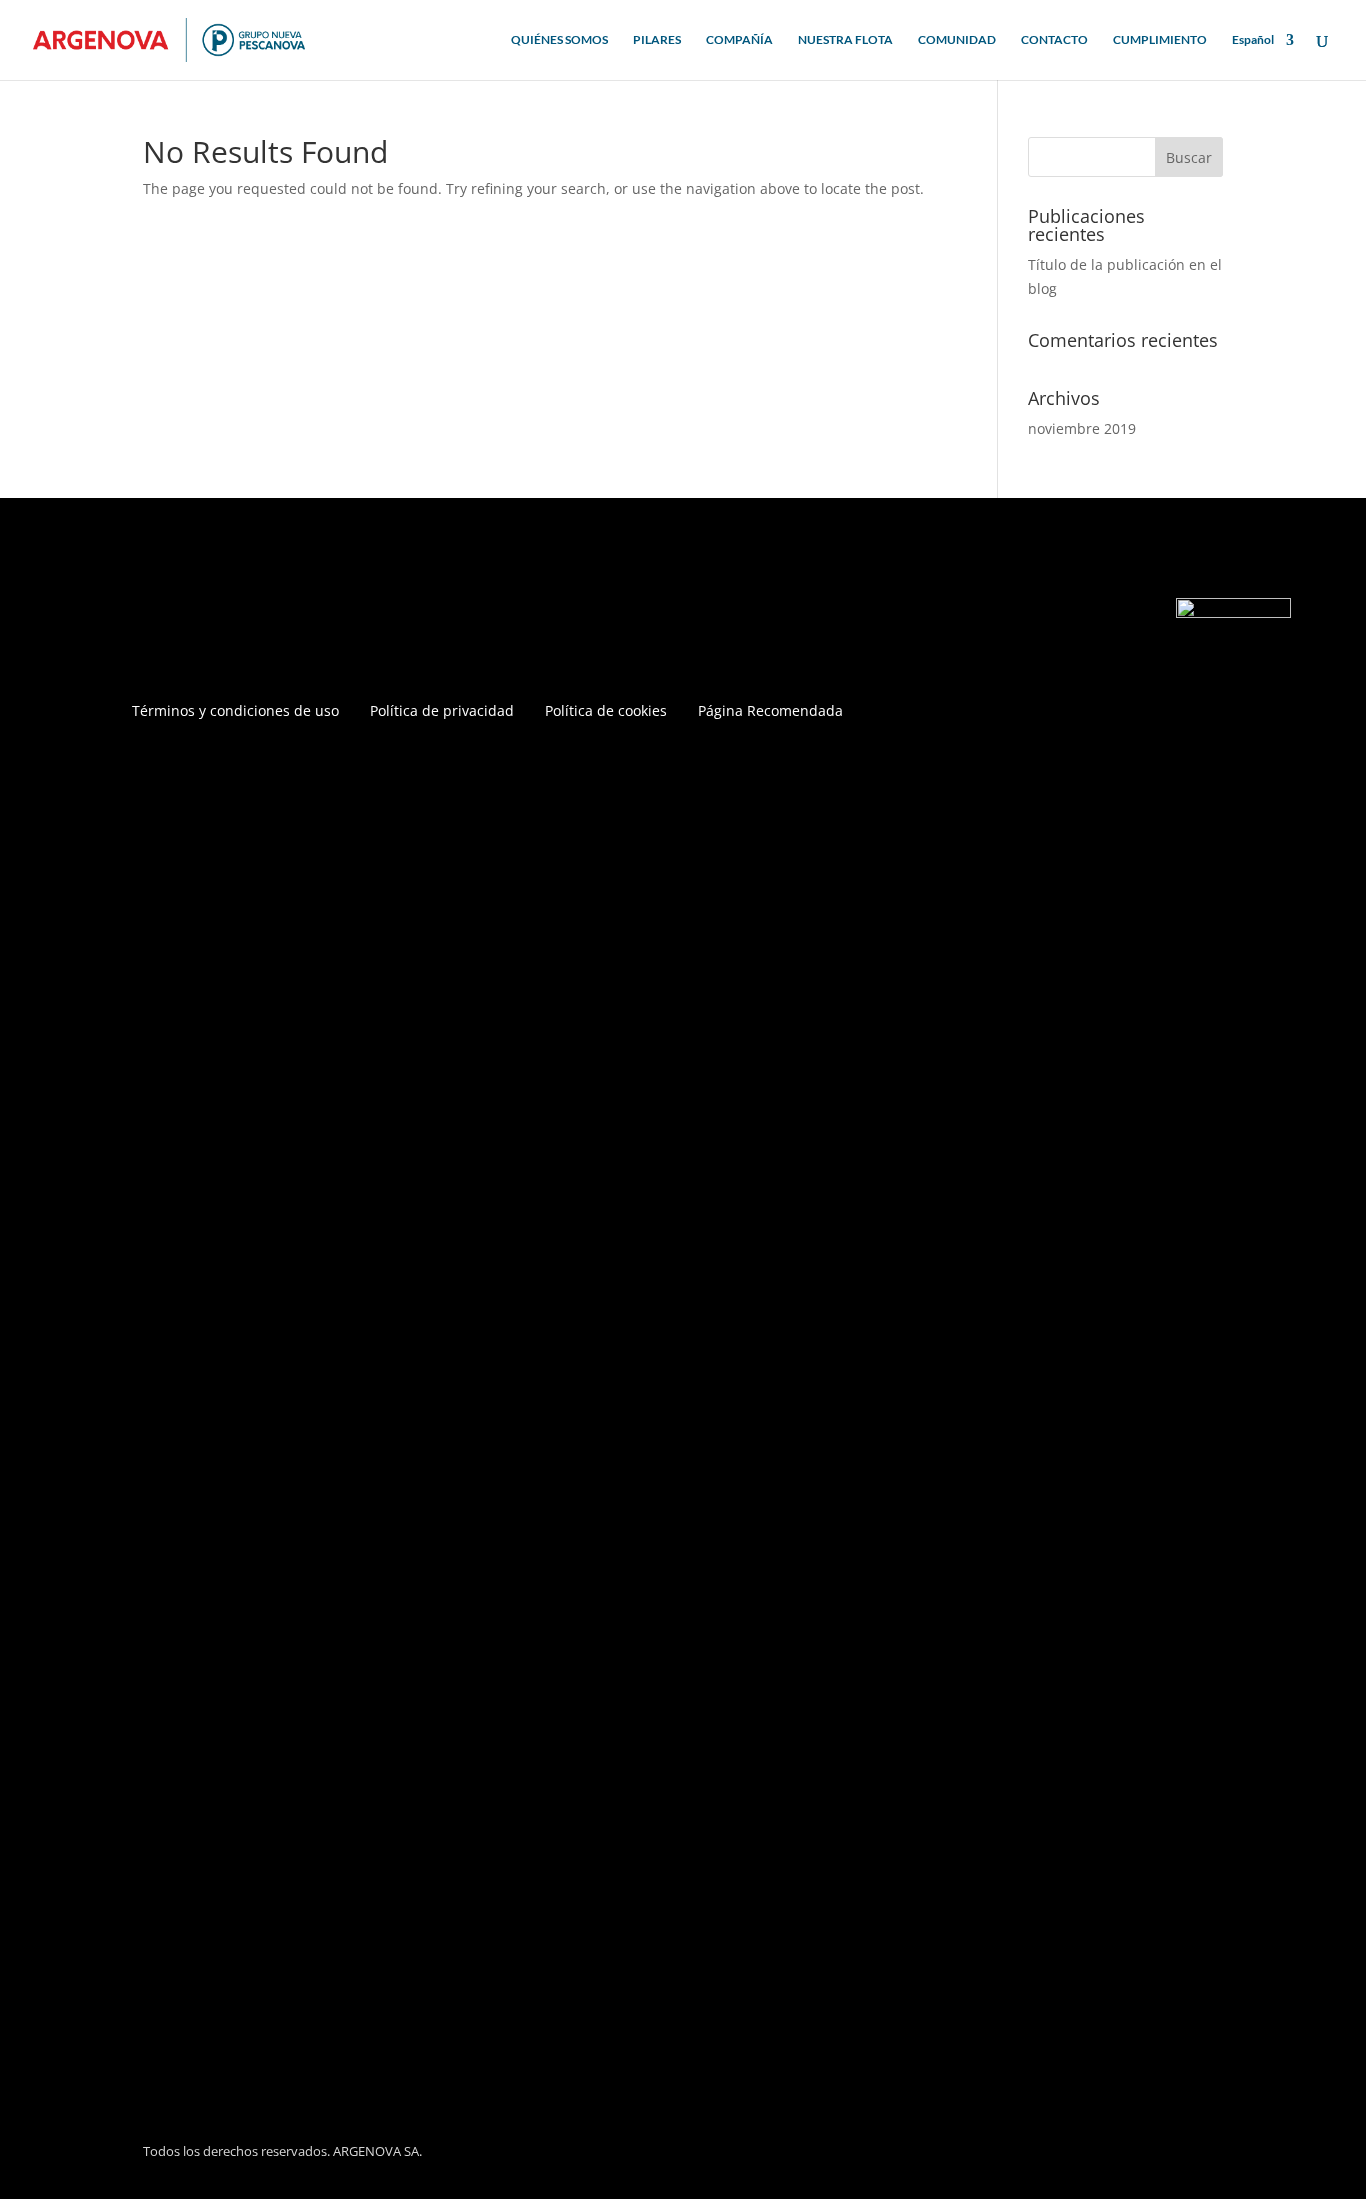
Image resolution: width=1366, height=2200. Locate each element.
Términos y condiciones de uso (235, 712)
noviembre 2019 (1082, 428)
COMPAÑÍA (739, 40)
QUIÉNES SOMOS (559, 40)
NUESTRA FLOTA (845, 40)
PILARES (657, 40)
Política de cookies (606, 712)
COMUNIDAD (957, 40)
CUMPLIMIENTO (1160, 40)
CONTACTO (1054, 40)
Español (1253, 40)
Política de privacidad (442, 712)
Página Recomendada (770, 712)
